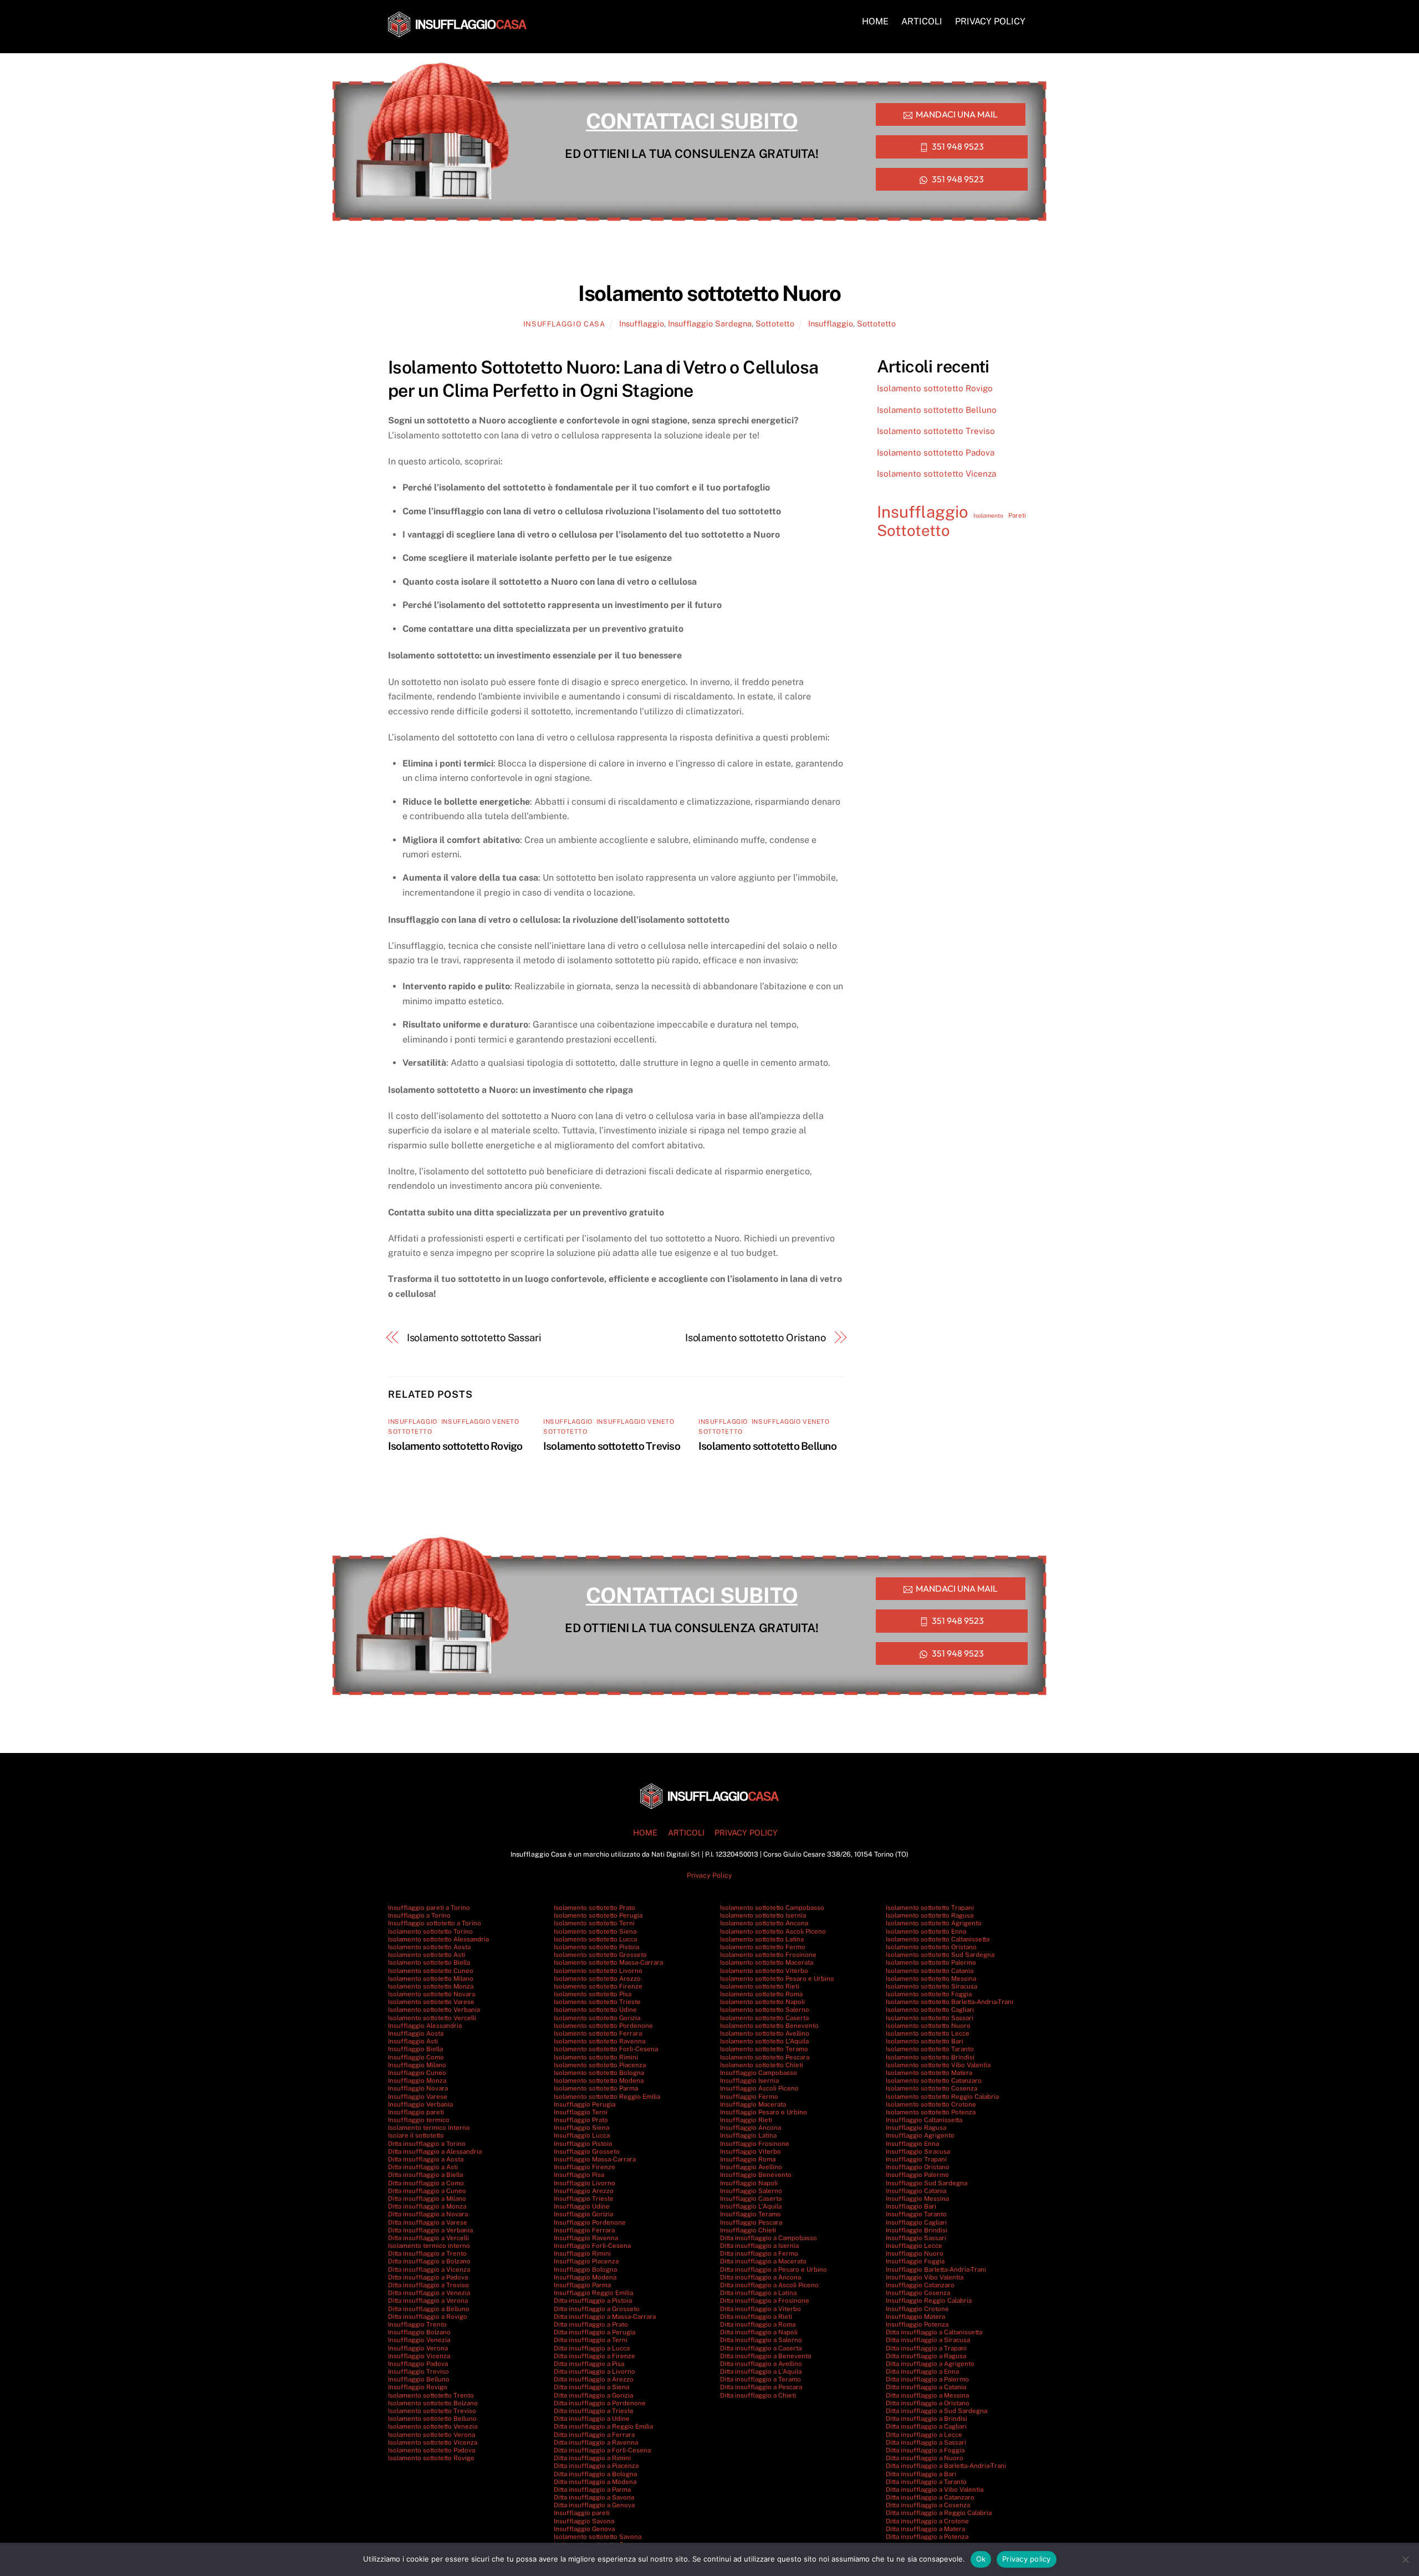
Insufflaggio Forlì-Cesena (592, 2246)
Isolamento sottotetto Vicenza (936, 474)
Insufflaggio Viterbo (751, 2151)
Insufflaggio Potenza (917, 2324)
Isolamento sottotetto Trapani (930, 1908)
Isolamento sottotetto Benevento (769, 2026)
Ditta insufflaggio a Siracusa (928, 2340)
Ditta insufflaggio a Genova (594, 2505)
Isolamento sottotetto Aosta (429, 1947)
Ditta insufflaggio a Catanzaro (930, 2497)
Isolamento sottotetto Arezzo (597, 1979)
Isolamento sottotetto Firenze (598, 1986)
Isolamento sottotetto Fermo (763, 1947)
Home (875, 21)
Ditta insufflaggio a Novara (428, 2214)
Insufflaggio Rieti (746, 2120)
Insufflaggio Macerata (753, 2104)
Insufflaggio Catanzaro (920, 2285)
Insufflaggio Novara (418, 2088)
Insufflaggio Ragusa (916, 2128)
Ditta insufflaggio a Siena (591, 2387)
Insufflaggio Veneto (480, 1422)
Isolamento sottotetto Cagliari (930, 2010)
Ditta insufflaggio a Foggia (925, 2450)
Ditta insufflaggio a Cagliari (926, 2426)
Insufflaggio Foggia (915, 2261)
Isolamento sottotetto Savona (598, 2537)
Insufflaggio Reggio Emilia (593, 2293)
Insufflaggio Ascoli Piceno (759, 2088)
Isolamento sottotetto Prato (594, 1908)
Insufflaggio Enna (912, 2144)
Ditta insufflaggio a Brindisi (927, 2419)
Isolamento (988, 515)
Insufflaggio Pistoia (583, 2144)
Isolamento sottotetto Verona (432, 2435)
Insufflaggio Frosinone (755, 2144)
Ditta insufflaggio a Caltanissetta (934, 2332)
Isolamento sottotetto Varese (431, 2002)
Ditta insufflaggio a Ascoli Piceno (769, 2285)
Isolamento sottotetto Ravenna (599, 2041)
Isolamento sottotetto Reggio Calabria (942, 2097)
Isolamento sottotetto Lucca (595, 1939)
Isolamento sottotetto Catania (930, 1971)
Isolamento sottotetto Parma (596, 2088)
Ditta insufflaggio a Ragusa (926, 2356)
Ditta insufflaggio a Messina (927, 2395)
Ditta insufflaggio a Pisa (589, 2364)
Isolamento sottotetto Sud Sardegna (940, 1955)
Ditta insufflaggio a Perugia (594, 2332)
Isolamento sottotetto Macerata (767, 1962)
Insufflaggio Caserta (751, 2199)
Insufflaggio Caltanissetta (924, 2120)
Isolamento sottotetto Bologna (599, 2073)
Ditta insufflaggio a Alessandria (435, 2151)
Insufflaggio (642, 323)
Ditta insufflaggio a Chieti (758, 2395)
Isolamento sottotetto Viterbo (764, 1971)
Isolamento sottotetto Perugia (598, 1915)
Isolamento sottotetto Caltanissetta (938, 1939)
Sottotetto (775, 323)
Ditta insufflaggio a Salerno (761, 2340)
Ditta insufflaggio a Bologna (595, 2474)
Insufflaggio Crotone (917, 2309)
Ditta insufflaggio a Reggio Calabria (939, 2513)
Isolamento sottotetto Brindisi (930, 2057)
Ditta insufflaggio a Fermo (759, 2253)
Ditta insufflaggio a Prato (591, 2324)
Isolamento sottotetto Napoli (762, 2002)
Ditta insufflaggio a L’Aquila (761, 2371)
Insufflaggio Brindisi (917, 2230)
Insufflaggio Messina (917, 2199)
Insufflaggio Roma (748, 2159)
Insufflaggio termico (419, 2120)
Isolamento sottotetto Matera (929, 2073)
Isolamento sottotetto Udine (595, 2010)
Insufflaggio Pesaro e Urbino (764, 2112)
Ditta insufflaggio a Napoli (759, 2332)
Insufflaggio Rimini (582, 2253)
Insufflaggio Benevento (756, 2175)
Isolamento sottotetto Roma (761, 1994)
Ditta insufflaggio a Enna (922, 2371)
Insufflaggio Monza (417, 2081)
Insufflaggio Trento (417, 2324)
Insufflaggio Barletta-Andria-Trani (936, 2270)
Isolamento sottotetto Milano (431, 1979)
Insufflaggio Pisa (579, 2175)
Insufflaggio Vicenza (419, 2356)
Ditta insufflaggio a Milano (427, 2199)
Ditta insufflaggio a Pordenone (600, 2403)
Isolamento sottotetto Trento (431, 2395)
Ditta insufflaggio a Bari (921, 2474)
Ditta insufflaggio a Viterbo (760, 2309)
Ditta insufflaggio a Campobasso (769, 2238)
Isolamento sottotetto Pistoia (596, 1947)
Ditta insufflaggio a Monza (427, 2206)
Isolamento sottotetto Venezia (433, 2426)
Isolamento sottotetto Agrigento (934, 1923)
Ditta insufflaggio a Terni (591, 2340)
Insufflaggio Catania (916, 2191)
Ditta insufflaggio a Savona (594, 2497)
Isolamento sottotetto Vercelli (432, 2018)
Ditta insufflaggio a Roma (758, 2324)
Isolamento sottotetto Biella (429, 1962)
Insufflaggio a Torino (419, 1915)
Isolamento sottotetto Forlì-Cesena (606, 2049)
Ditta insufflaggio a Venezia (429, 2293)
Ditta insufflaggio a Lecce (924, 2435)
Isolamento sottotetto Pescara (765, 2057)
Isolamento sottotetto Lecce (928, 2033)
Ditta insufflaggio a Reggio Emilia (603, 2426)
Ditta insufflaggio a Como (426, 2183)
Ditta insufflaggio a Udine (592, 2419)
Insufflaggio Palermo (917, 2175)
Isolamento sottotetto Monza (431, 1986)
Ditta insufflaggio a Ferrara (594, 2435)
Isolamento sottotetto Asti (427, 1955)
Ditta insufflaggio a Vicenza (429, 2270)
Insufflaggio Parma (582, 2285)
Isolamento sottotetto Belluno (767, 1446)
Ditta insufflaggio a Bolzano (429, 2261)
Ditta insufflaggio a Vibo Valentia (935, 2490)
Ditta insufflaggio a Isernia (759, 2246)
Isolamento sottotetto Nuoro (928, 2026)
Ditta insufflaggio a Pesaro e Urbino (774, 2270)
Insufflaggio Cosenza (918, 2293)
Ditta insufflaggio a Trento (427, 2253)
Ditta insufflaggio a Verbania (430, 2230)
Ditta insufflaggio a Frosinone (765, 2301)
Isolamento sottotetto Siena (595, 1931)
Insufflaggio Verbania (420, 2104)
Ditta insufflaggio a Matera (925, 2529)
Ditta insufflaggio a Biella (425, 2175)
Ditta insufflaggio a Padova (428, 2277)
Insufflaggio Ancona (751, 2128)
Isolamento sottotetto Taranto (930, 2049)
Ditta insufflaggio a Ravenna (596, 2442)
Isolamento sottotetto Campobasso (772, 1908)
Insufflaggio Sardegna (710, 323)
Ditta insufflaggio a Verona (428, 2301)
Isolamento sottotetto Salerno (765, 2010)
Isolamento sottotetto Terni (594, 1923)
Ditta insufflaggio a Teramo (760, 2379)
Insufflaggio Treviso (418, 2371)
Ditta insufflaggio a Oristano (928, 2403)
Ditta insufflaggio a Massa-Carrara (605, 2317)
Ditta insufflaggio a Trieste (594, 2411)
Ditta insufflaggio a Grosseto (597, 2309)
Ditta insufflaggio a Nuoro (925, 2458)
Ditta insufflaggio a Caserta (761, 2348)
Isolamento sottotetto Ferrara (598, 2033)
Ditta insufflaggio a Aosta (426, 2159)
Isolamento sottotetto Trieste (597, 2002)
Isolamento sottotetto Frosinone (768, 1955)
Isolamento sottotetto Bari (925, 2041)
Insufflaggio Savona (584, 2521)
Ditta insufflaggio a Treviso (428, 2285)
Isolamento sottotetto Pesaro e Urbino (777, 1979)
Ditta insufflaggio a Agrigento (930, 2364)
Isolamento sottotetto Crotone (931, 2104)
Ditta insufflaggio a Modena (595, 2482)
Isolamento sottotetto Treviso (612, 1446)
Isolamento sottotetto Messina (931, 1979)
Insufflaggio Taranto (916, 2214)
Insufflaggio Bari (911, 2206)
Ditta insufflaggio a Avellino (761, 2364)
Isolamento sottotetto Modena (599, 2081)
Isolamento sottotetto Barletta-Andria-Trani (950, 2002)
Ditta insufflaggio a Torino (427, 2144)
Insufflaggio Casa (564, 324)
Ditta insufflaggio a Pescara (761, 2387)
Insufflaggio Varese (418, 2097)
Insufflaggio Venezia (419, 2340)
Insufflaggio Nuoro (915, 2253)
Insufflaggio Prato (581, 2120)
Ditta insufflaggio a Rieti (756, 2317)
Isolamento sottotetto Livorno (598, 1971)
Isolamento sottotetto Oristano (756, 1338)
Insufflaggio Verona (418, 2348)
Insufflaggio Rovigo (418, 2387)
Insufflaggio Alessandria (425, 2026)
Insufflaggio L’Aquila (751, 2206)
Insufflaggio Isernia (749, 2081)
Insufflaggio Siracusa (918, 2151)
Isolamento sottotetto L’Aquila (764, 2041)
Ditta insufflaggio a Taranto (926, 2482)
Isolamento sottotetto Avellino (765, 2033)
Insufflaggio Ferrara (584, 2230)
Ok (981, 2559)
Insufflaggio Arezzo (584, 2191)
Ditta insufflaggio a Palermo (927, 2379)
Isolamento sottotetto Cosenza (931, 2088)
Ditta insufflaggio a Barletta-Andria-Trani (946, 2466)
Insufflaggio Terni (581, 2112)
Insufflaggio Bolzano (419, 2332)
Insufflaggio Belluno (419, 2379)
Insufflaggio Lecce (914, 2246)
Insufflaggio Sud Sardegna (927, 2183)
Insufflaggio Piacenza (586, 2261)
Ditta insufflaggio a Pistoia (593, 2301)
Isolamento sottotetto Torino (430, 1931)
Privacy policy (1027, 2559)
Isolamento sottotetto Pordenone (603, 2026)
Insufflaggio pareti (416, 2112)
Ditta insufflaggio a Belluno (429, 2309)
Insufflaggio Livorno (585, 2183)
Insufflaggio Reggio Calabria (929, 2301)
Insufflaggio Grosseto (587, 2151)
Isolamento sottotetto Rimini (596, 2057)
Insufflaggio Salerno (751, 2191)
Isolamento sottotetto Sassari (474, 1338)
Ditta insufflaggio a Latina (758, 2293)
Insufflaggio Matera (915, 2317)
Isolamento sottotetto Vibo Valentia (938, 2065)
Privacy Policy (990, 21)
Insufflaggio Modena (585, 2277)
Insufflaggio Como (416, 2057)
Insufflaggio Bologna (585, 2270)
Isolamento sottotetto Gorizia (597, 2018)
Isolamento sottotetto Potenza (931, 2112)
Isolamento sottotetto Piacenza (600, 2065)
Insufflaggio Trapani (916, 2159)
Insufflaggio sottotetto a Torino (435, 1923)
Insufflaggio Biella (415, 2049)
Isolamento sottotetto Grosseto (600, 1955)
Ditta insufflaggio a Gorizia (593, 2395)
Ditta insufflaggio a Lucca (592, 2348)
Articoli (922, 21)
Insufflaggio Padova (418, 2364)
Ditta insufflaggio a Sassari (926, 2442)
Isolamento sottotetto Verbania (434, 2010)
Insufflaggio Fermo (749, 2097)
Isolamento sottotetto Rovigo (455, 1446)
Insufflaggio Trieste (584, 2199)
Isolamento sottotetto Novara (432, 1994)
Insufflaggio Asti (413, 2041)
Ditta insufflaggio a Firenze (594, 2356)
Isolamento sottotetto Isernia (763, 1915)
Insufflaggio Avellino (751, 2167)
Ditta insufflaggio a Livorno (594, 2371)
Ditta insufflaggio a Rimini (592, 2458)
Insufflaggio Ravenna (586, 2238)
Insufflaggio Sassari (916, 2238)
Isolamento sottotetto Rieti (760, 1986)
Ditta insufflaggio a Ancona (760, 2277)
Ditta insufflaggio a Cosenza (928, 2505)
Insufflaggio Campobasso (759, 2073)
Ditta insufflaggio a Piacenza (596, 2466)
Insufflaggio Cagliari (916, 2222)
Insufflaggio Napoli (749, 2183)
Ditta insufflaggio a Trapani (926, 2348)
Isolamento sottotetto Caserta (764, 2018)
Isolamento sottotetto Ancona (764, 1923)
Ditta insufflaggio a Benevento (766, 2356)
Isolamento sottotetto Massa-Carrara (608, 1962)
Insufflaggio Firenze (585, 2167)
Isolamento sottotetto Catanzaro (934, 2081)
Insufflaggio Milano (417, 2065)
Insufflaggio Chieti (748, 2230)
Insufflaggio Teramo (751, 2214)
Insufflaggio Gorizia (583, 2214)
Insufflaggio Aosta (416, 2033)
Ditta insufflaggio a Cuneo (427, 2191)
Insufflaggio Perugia (585, 2104)
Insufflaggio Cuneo (417, 2073)
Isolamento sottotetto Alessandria (438, 1939)
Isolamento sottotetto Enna (926, 1931)
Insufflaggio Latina (748, 2135)
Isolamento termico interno (429, 2128)
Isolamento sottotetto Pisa (593, 1994)
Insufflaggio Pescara (751, 2222)
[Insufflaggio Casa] (457, 32)
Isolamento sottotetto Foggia (929, 1994)
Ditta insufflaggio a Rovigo (428, 2317)
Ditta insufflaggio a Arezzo (594, 2379)
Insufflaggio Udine (582, 2206)
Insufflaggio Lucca (582, 2135)
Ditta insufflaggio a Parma (592, 2490)
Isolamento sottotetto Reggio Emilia (607, 2097)
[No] (1405, 2559)
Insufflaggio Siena (581, 2128)
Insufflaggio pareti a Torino (429, 1908)
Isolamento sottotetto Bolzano (433, 2403)
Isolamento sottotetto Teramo (764, 2049)
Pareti (1017, 515)
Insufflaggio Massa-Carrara (595, 2159)
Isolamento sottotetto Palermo (931, 1962)
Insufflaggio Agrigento (920, 2135)
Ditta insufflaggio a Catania (926, 2387)
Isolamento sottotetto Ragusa (930, 1915)
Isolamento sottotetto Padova (936, 453)
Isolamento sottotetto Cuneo (431, 1971)
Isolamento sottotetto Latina (762, 1939)
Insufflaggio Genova (584, 2529)
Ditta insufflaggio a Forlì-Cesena (602, 2450)
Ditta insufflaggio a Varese (428, 2222)
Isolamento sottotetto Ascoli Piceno (773, 1931)
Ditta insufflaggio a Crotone (927, 2521)
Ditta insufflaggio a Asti (423, 2167)
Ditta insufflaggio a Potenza (927, 2537)
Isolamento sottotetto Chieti (762, 2065)
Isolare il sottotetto (416, 2135)
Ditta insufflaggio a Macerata (763, 2261)
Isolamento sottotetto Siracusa (931, 1986)
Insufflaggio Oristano (918, 2167)
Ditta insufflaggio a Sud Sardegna (936, 2411)
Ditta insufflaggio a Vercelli (428, 2238)
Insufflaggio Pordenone (590, 2222)
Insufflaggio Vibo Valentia (925, 2277)
